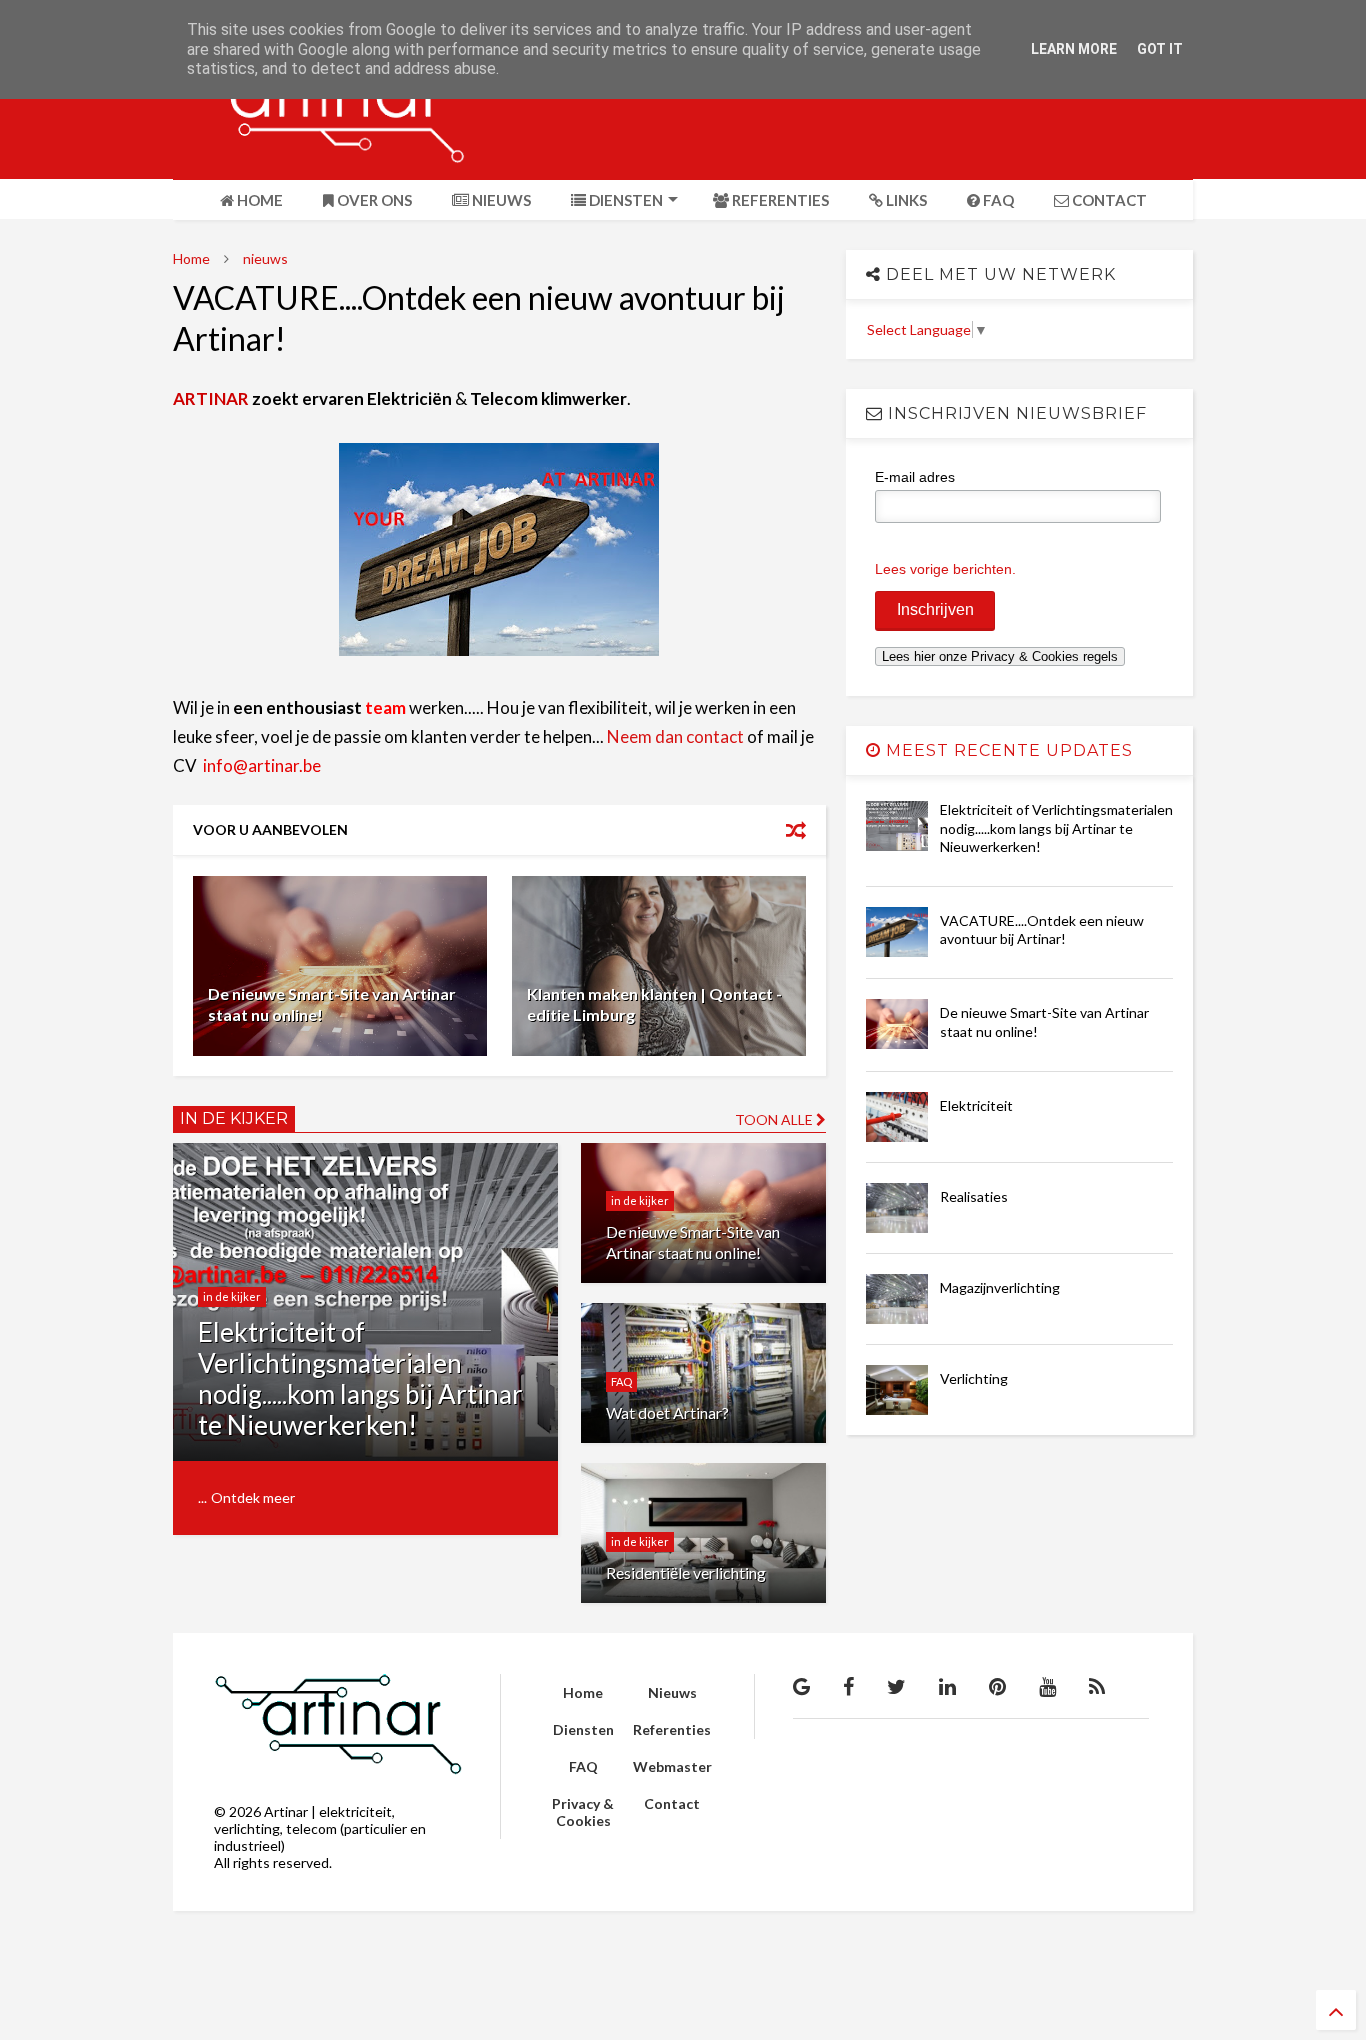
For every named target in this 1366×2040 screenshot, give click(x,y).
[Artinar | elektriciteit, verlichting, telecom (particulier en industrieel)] (319, 154)
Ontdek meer (253, 1497)
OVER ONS (373, 200)
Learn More (1074, 49)
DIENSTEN (624, 200)
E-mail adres (915, 477)
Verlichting (974, 1378)
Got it (1160, 49)
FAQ (997, 200)
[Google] (801, 1686)
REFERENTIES (779, 200)
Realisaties (974, 1196)
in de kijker (232, 1296)
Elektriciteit (976, 1105)
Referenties (672, 1729)
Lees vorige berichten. (945, 569)
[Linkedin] (947, 1686)
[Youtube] (1047, 1686)
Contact (672, 1803)
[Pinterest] (997, 1686)
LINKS (905, 200)
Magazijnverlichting (1000, 1287)
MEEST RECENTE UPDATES (1007, 750)
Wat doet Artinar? (667, 1412)
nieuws (265, 258)
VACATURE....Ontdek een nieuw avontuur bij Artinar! (1042, 929)
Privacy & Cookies (583, 1812)
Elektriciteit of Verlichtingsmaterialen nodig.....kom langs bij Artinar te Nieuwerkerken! (360, 1379)
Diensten (583, 1729)
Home (191, 258)
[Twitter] (896, 1686)
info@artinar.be (262, 765)
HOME (258, 200)
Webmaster (672, 1766)
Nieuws (672, 1692)
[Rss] (1097, 1686)
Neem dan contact (675, 736)
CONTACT (1108, 200)
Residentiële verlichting (686, 1572)
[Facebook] (848, 1686)
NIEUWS (500, 200)
